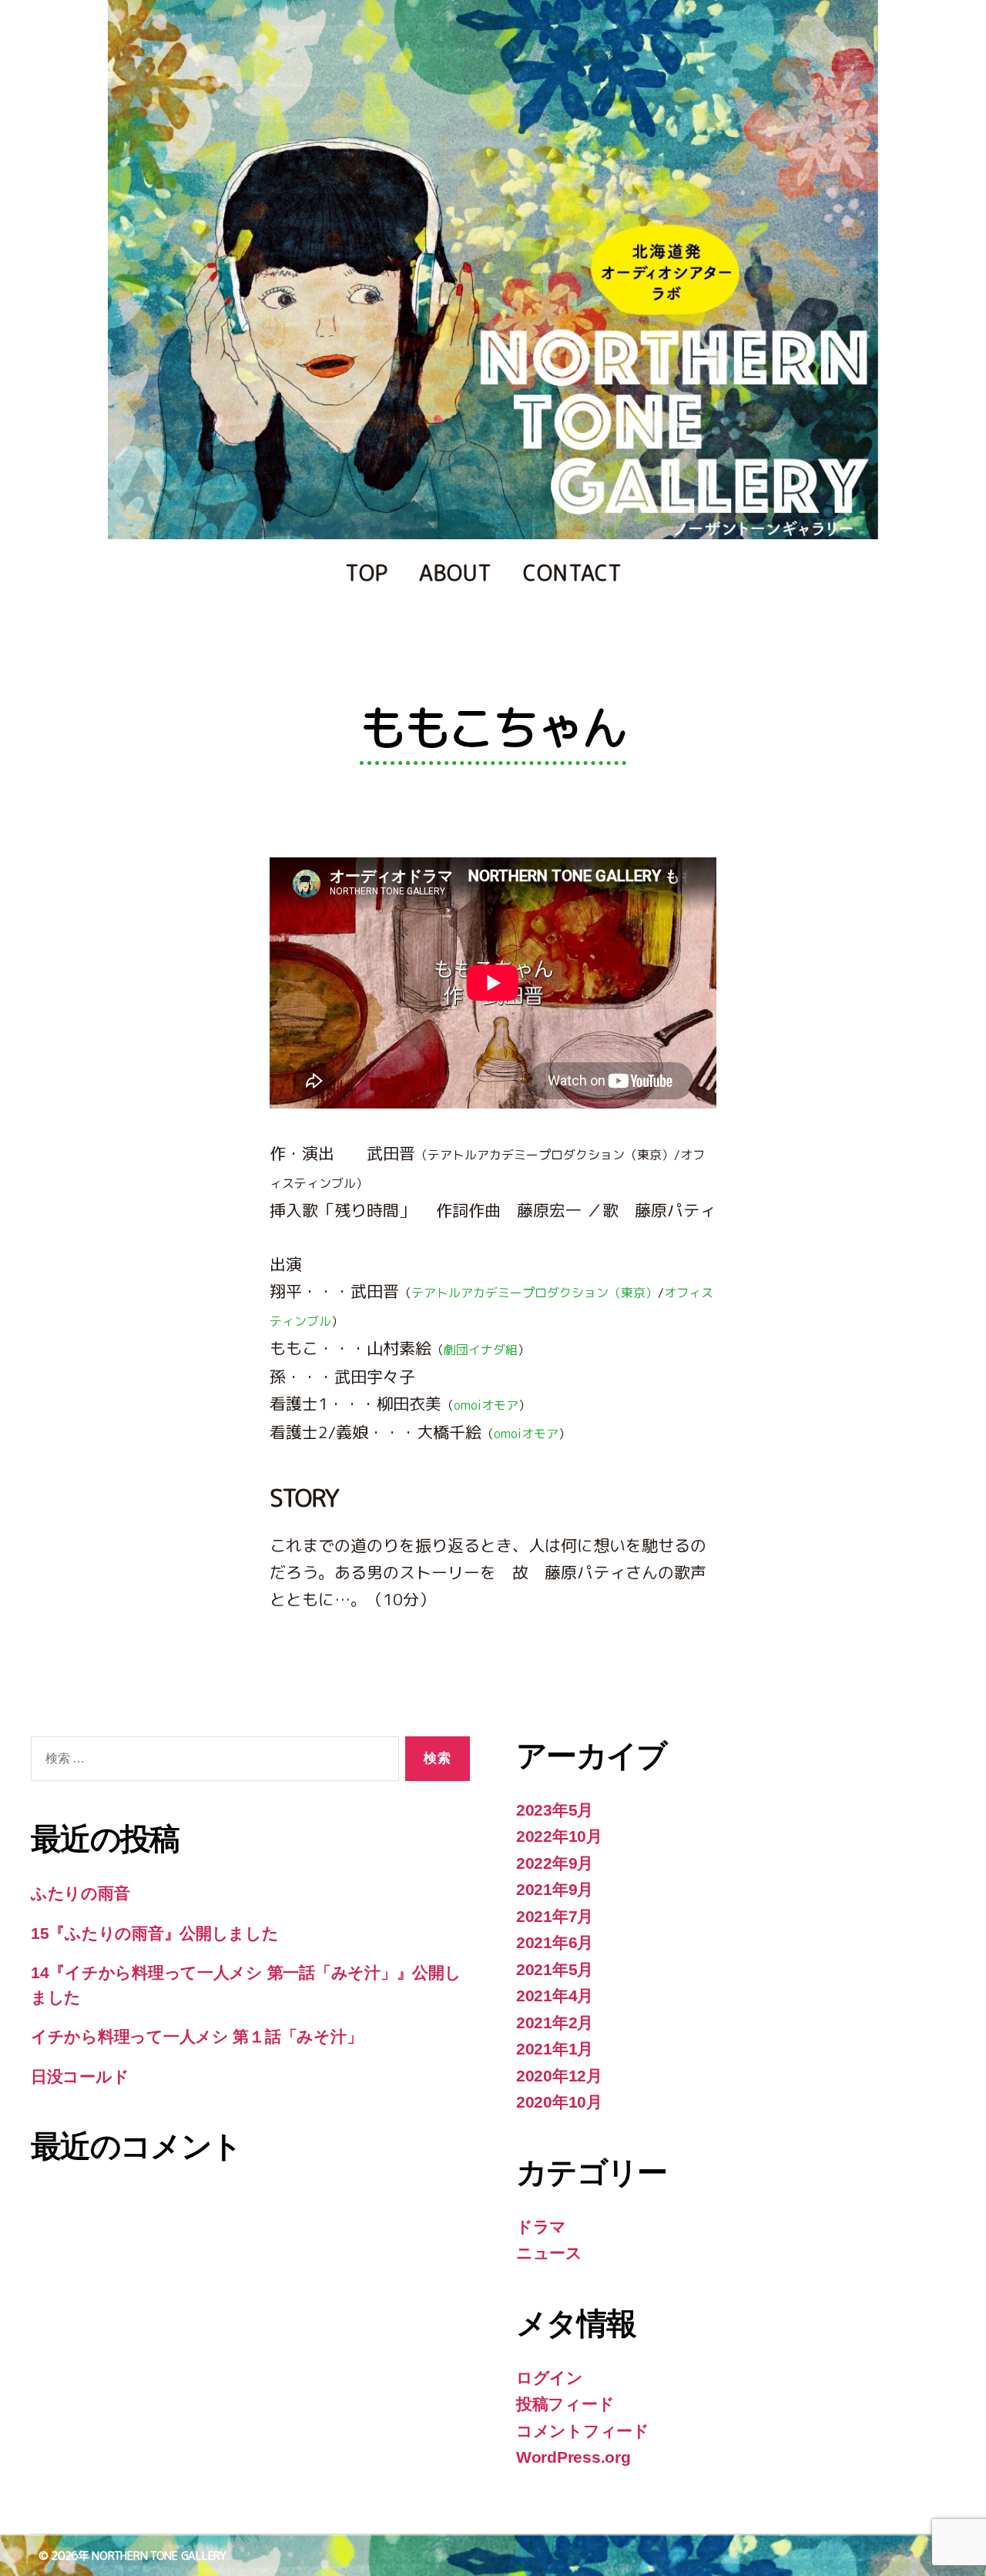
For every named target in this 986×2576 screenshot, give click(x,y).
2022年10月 (559, 1836)
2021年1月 (555, 2049)
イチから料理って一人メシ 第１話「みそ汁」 (196, 2036)
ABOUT (456, 573)
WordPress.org (573, 2457)
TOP (367, 573)
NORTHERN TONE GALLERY (159, 2556)
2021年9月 (555, 1889)
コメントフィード (583, 2431)
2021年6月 (555, 1942)
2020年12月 (559, 2076)
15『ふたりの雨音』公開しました (155, 1933)
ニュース (549, 2253)
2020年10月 (559, 2102)
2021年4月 (555, 1996)
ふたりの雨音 (80, 1893)
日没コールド (80, 2076)
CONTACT (573, 573)
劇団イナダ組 (481, 1350)
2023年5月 (555, 1810)
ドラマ (541, 2227)
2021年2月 (555, 2023)
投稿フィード (565, 2404)
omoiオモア (486, 1405)
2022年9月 (555, 1863)
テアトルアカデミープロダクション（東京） (535, 1293)
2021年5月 (555, 1969)
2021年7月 (555, 1916)
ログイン (550, 2378)
